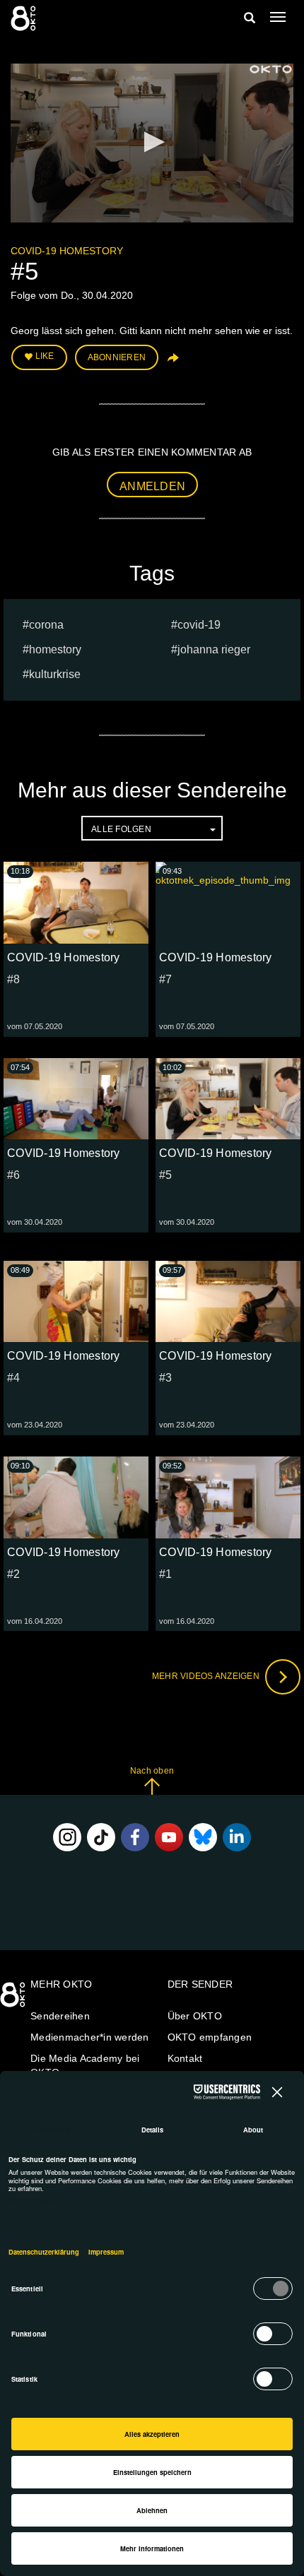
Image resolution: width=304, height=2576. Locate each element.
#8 (14, 979)
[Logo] (271, 69)
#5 (166, 1175)
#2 (14, 1574)
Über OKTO (195, 2016)
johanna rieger (214, 649)
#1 (166, 1574)
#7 (166, 979)
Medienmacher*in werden (90, 2037)
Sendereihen (60, 2016)
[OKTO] (25, 18)
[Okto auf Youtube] (169, 1837)
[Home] (14, 2000)
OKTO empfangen (210, 2037)
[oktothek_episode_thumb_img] (76, 902)
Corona (46, 625)
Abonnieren (117, 357)
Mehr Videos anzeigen (207, 1676)
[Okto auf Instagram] (67, 1837)
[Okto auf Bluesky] (203, 1837)
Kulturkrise (55, 674)
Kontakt (185, 2058)
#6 (14, 1175)
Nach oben (152, 1771)
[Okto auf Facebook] (135, 1837)
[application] (152, 143)
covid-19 (199, 625)
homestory (55, 649)
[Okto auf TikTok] (101, 1837)
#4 (14, 1378)
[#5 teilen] (172, 363)
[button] (152, 142)
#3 (166, 1378)
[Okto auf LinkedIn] (237, 1837)
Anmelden (152, 486)
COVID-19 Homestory (67, 251)
